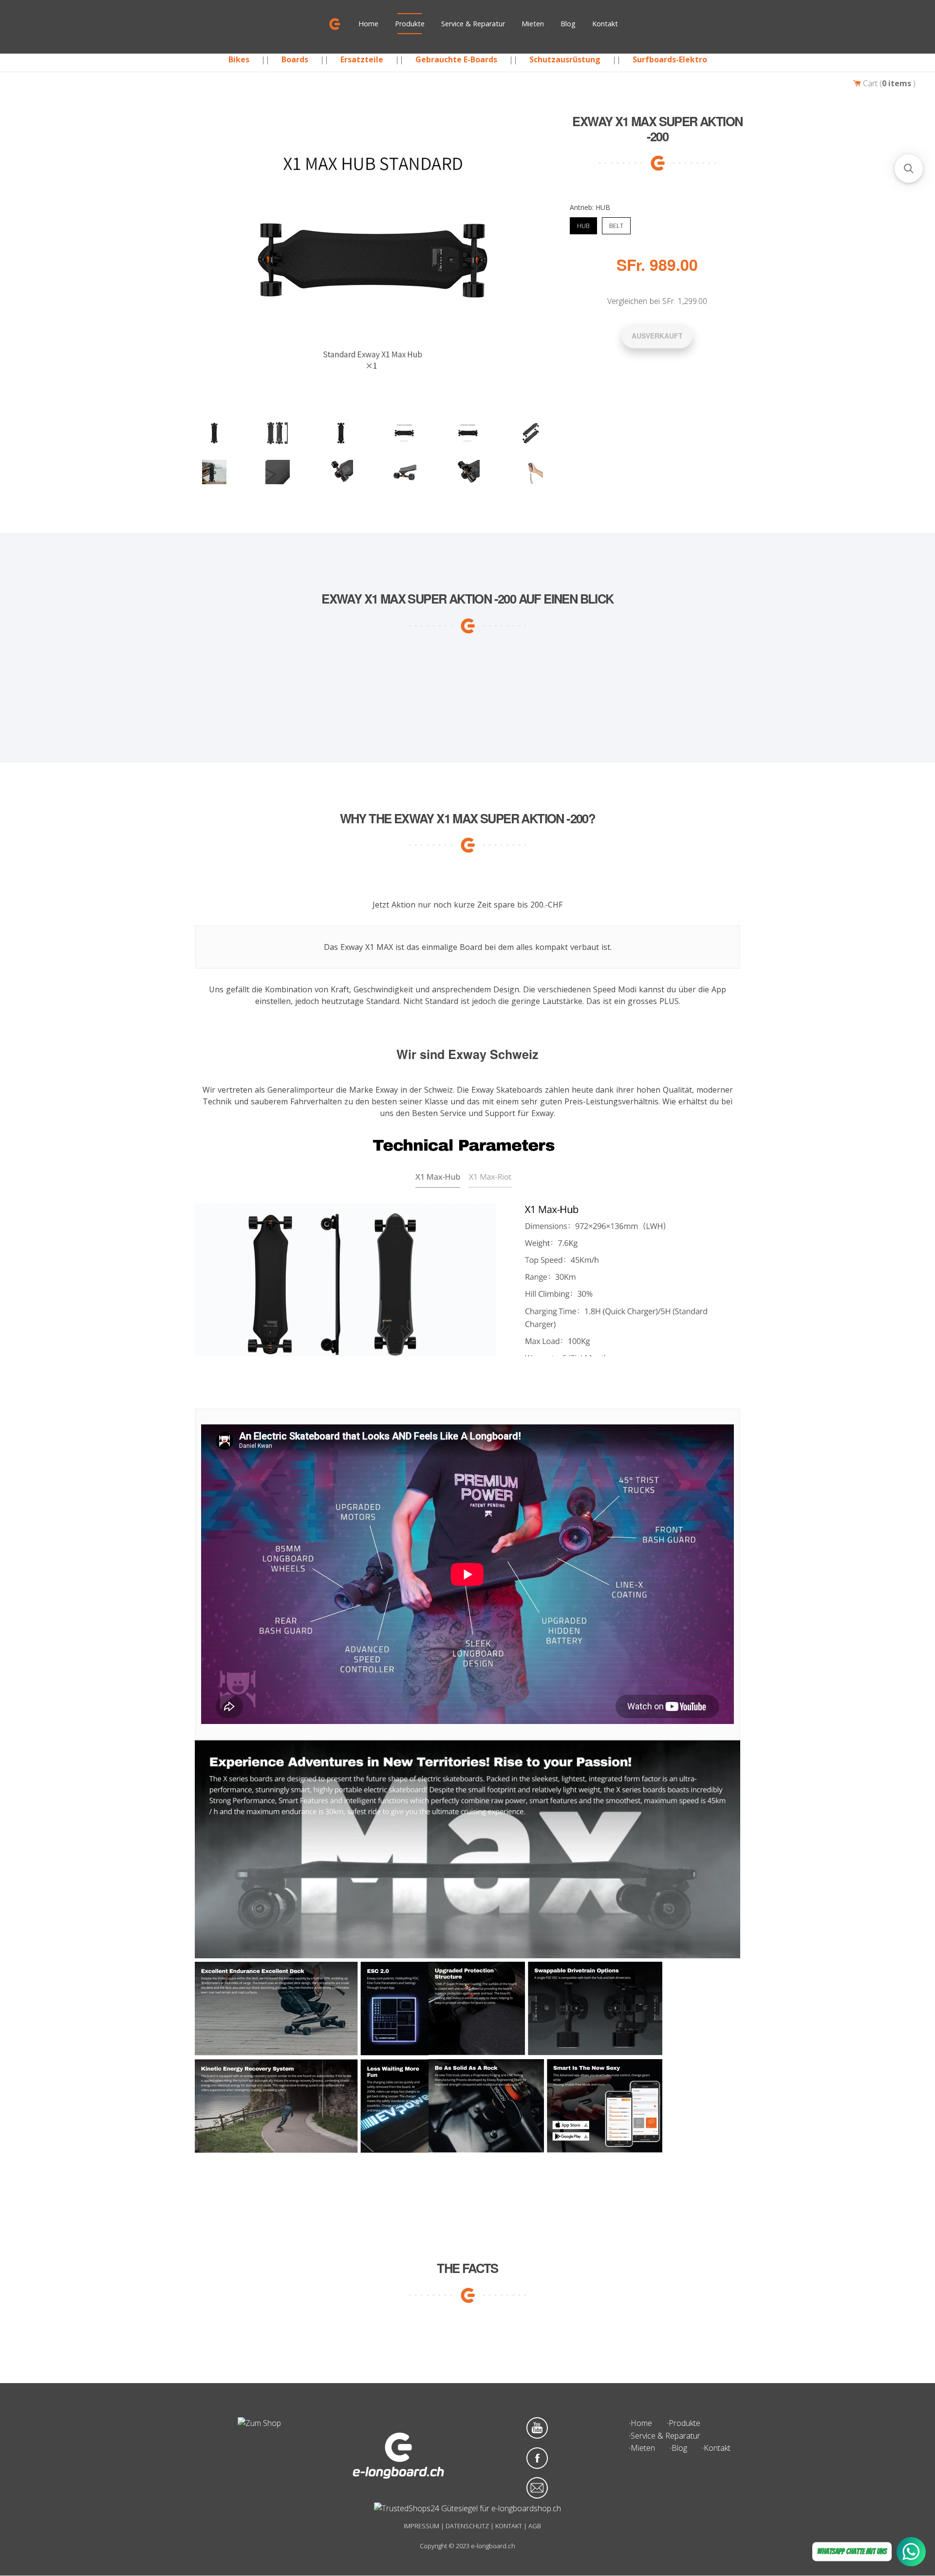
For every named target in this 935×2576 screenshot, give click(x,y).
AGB (535, 2526)
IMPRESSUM (421, 2526)
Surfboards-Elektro (670, 59)
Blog (568, 24)
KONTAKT (509, 2526)
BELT (616, 224)
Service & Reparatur (473, 24)
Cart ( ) (888, 83)
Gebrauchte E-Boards (456, 59)
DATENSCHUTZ (467, 2526)
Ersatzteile (362, 59)
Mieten (533, 24)
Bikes (239, 59)
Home (368, 24)
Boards (295, 59)
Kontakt (605, 24)
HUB (583, 224)
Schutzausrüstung (565, 59)
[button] (909, 169)
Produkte (410, 24)
